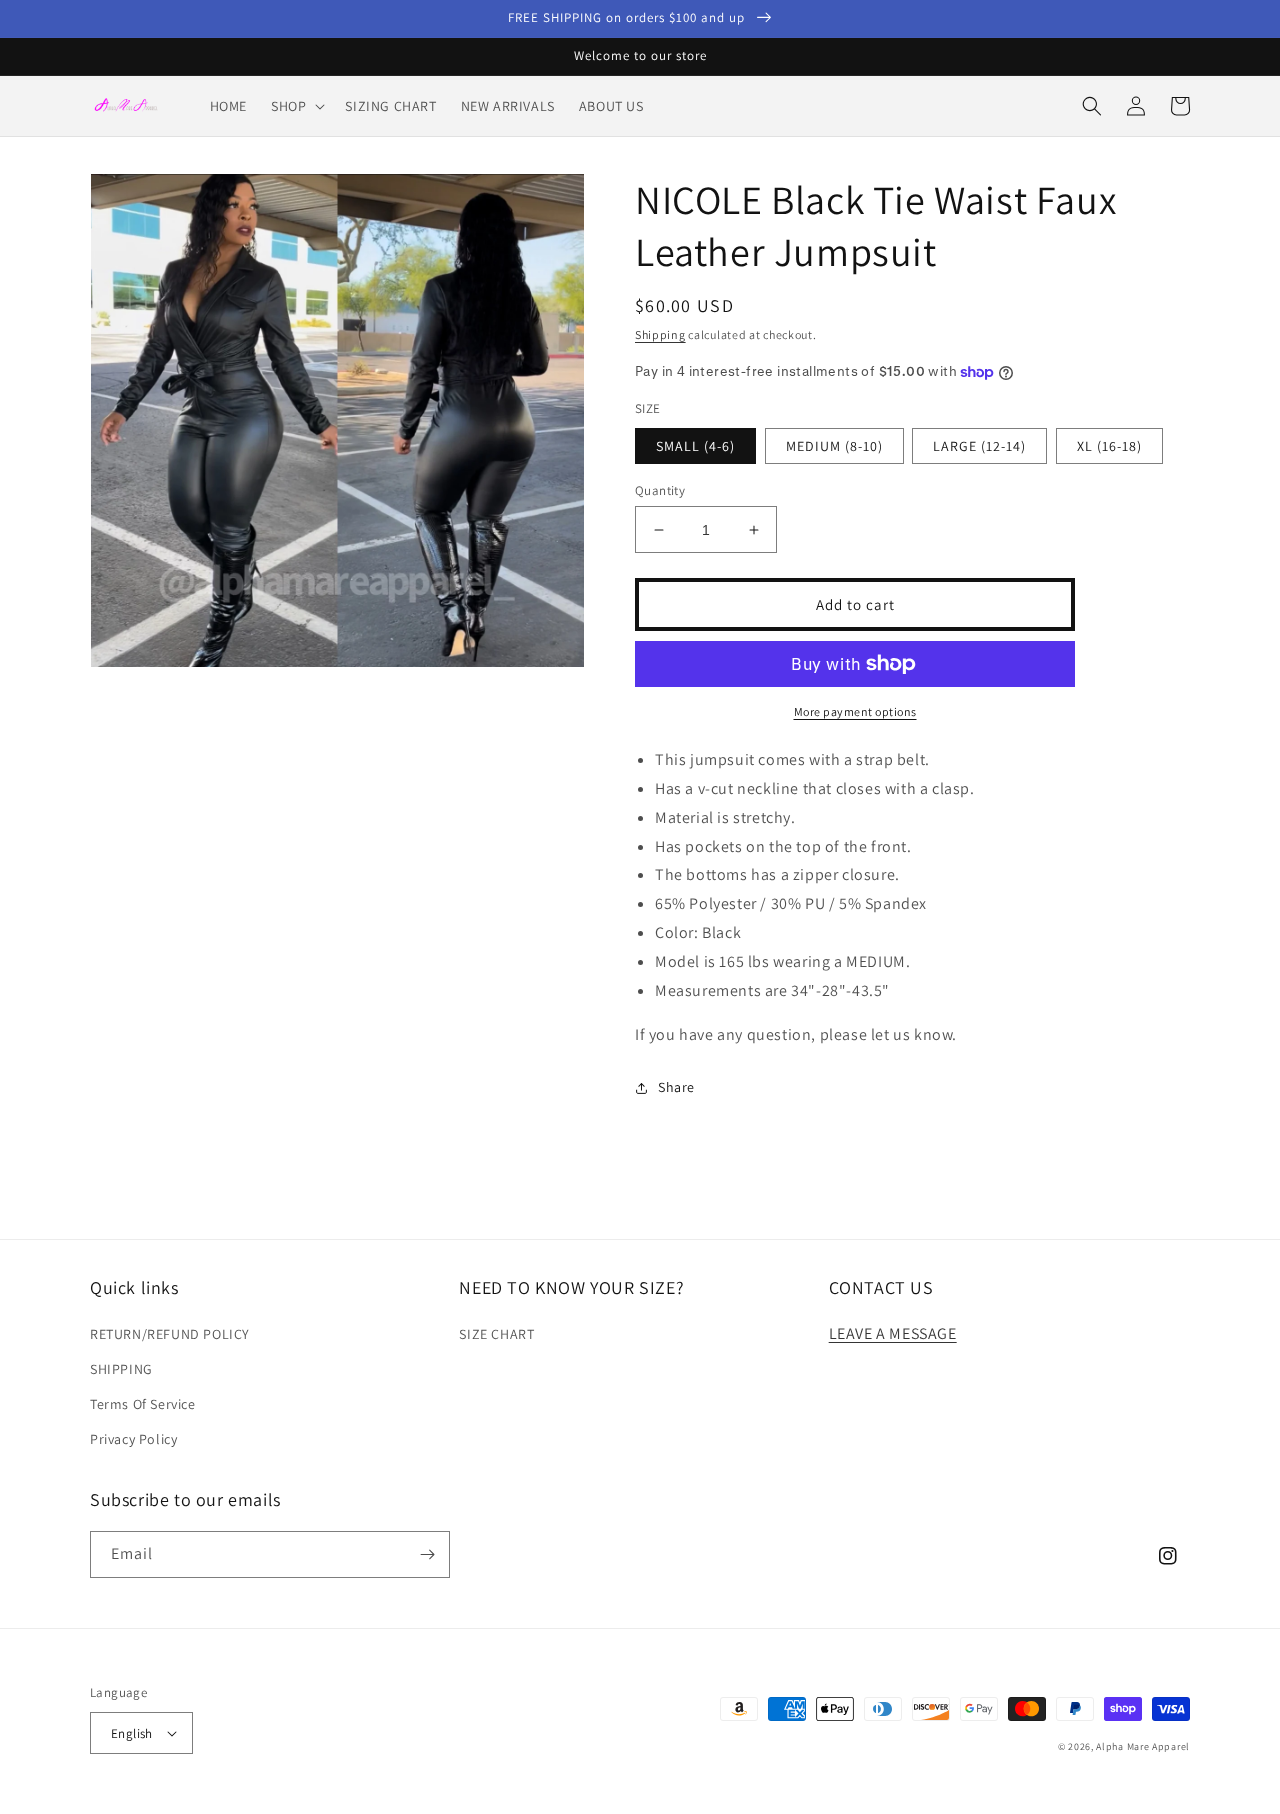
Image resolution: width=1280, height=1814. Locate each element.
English (132, 1733)
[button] (296, 106)
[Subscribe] (427, 1554)
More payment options (855, 711)
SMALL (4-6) (695, 446)
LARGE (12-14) (979, 446)
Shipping (660, 334)
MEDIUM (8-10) (834, 446)
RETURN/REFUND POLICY (170, 1334)
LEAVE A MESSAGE (893, 1333)
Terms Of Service (143, 1404)
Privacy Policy (133, 1439)
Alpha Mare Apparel (1143, 1746)
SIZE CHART (496, 1334)
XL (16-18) (1109, 446)
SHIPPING (121, 1369)
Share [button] (676, 1087)
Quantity (660, 490)
